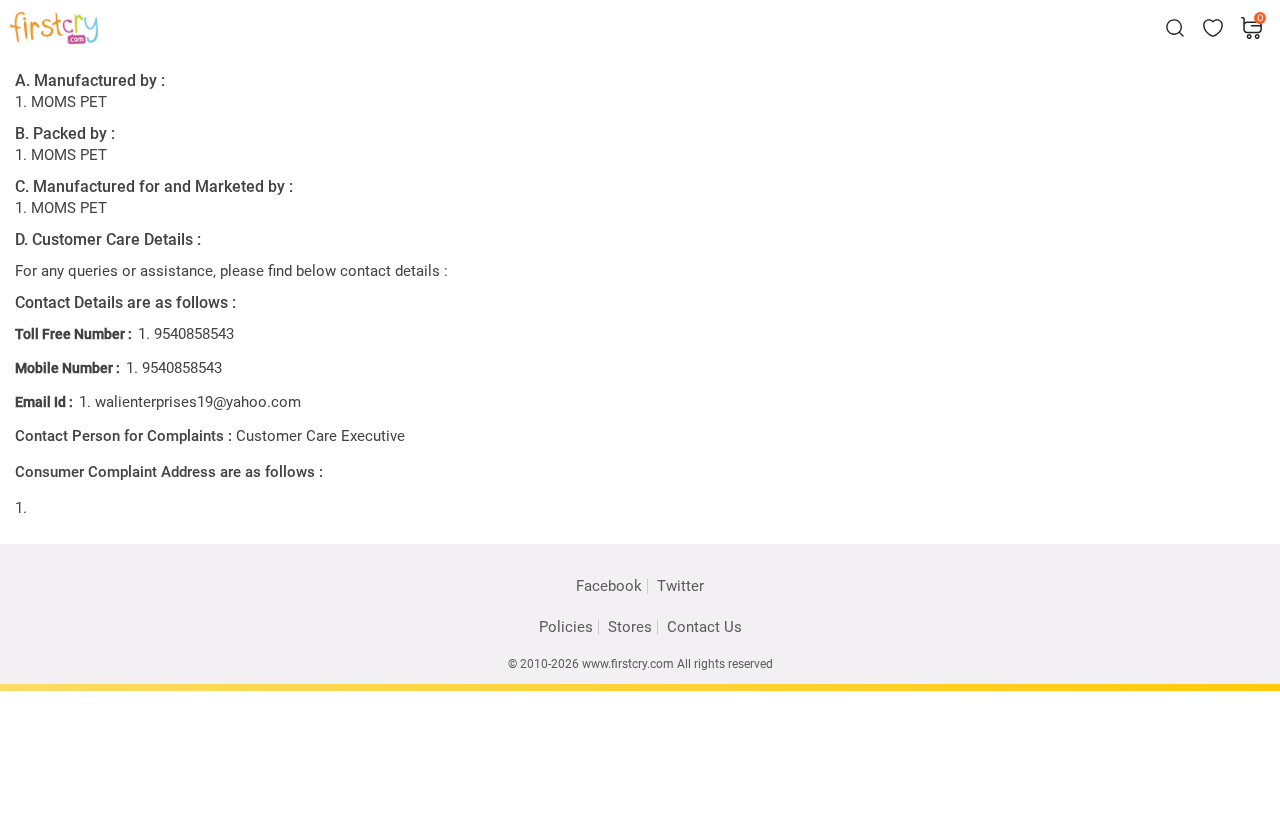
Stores (630, 627)
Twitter (680, 586)
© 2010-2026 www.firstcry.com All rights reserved (640, 664)
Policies (566, 627)
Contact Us (704, 627)
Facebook (609, 586)
